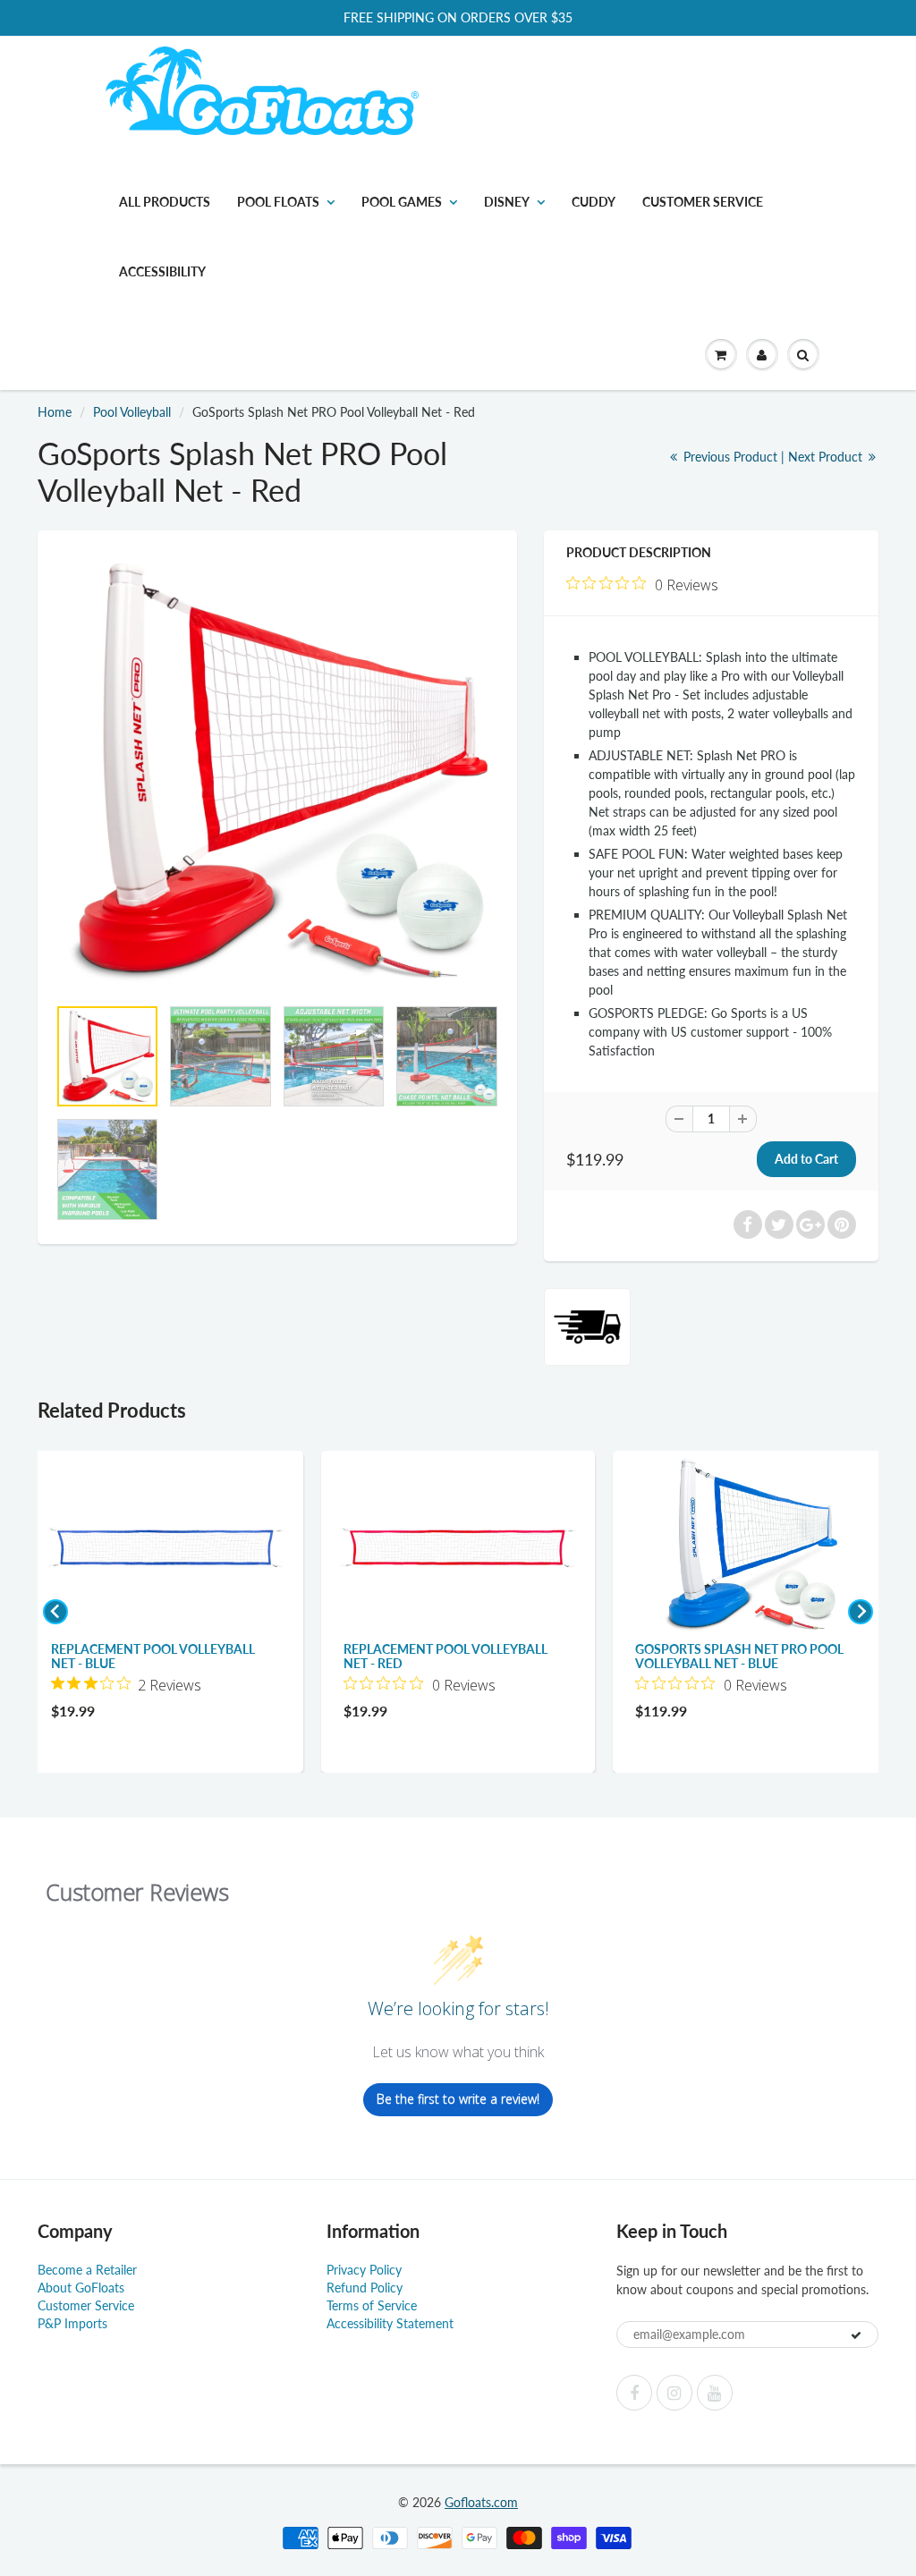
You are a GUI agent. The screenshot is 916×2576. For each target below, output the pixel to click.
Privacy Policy (364, 2270)
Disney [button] (507, 202)
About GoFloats (81, 2288)
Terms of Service (372, 2305)
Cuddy (594, 202)
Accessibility (162, 271)
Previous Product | (734, 457)
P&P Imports (72, 2323)
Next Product (827, 457)
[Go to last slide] (55, 1612)
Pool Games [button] (402, 202)
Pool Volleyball (132, 412)
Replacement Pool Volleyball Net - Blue (153, 1656)
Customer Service (703, 202)
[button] (721, 355)
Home (55, 412)
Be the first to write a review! (458, 2099)
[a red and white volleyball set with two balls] (277, 772)
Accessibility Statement (390, 2323)
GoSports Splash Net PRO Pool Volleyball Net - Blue (739, 1656)
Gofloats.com (481, 2502)
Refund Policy (365, 2288)
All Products (165, 202)
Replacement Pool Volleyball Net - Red (445, 1656)
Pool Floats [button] (278, 202)
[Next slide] (861, 1612)
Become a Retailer (87, 2270)
